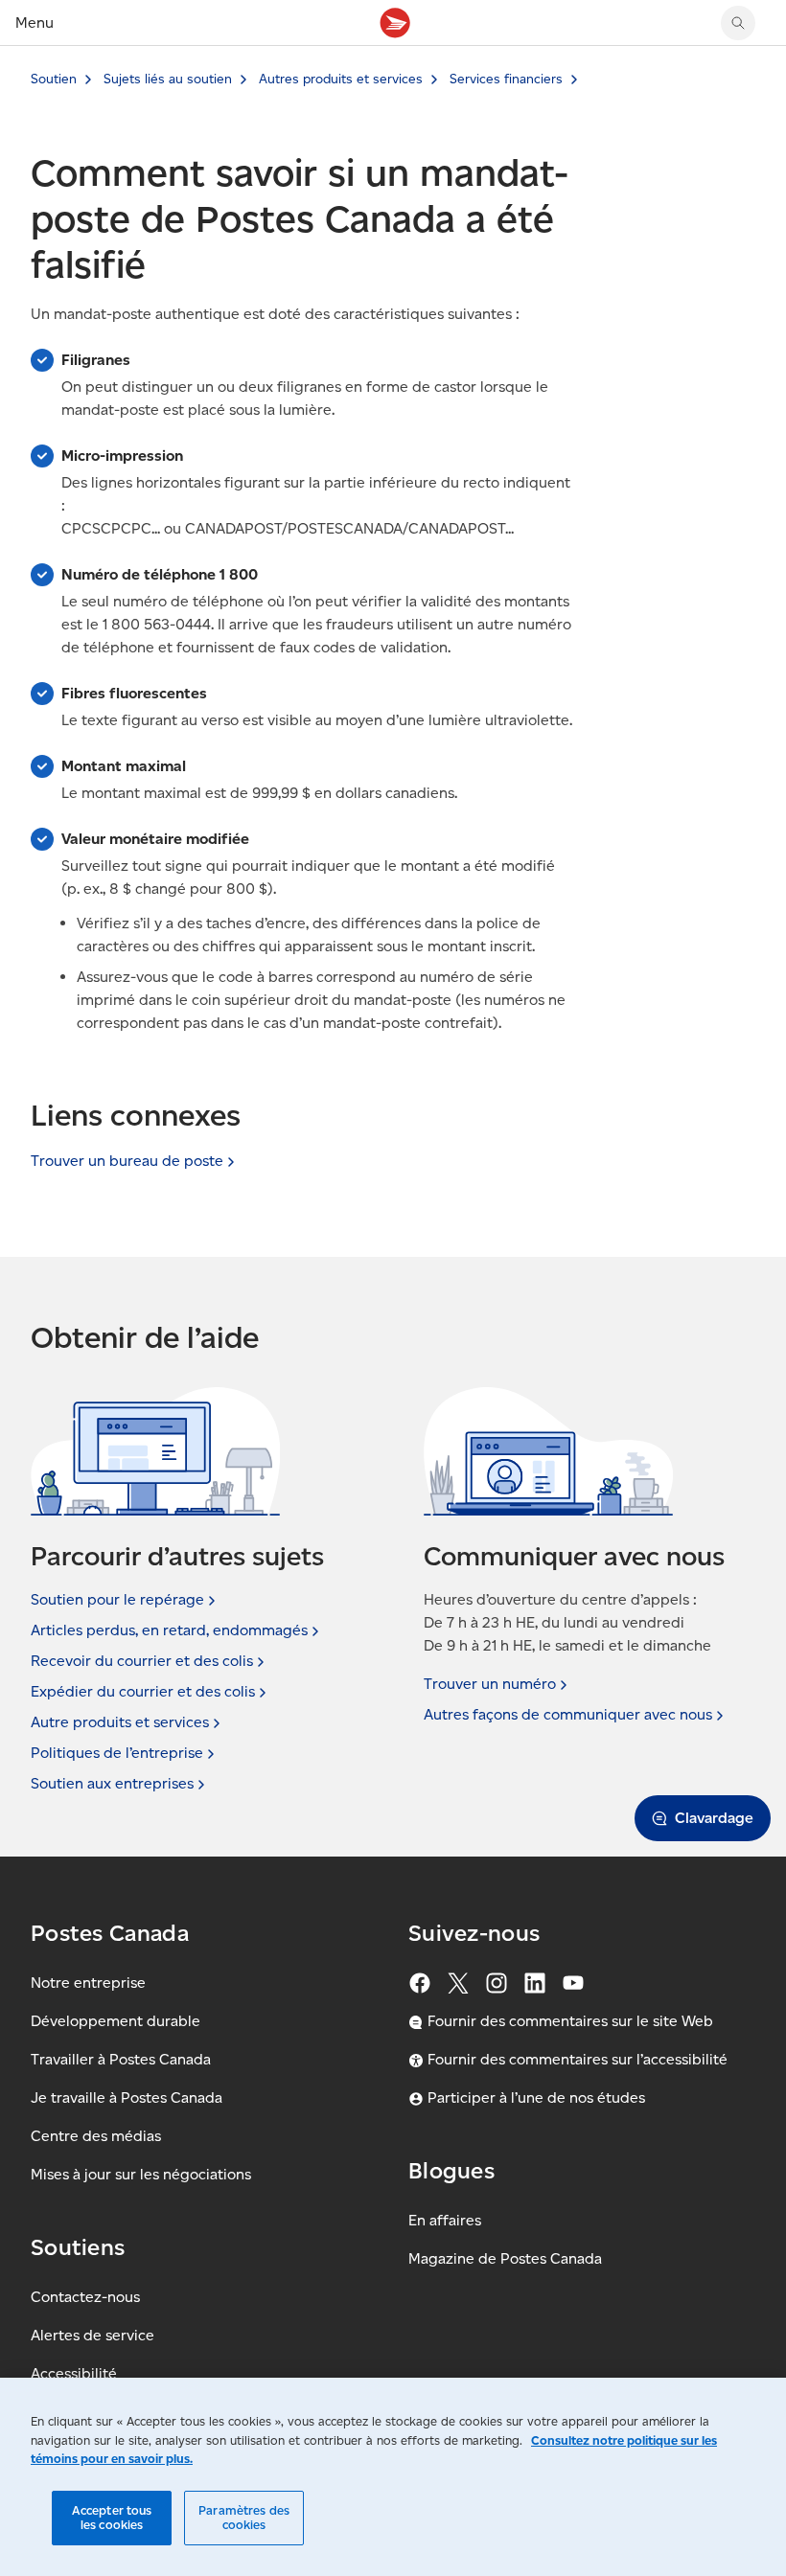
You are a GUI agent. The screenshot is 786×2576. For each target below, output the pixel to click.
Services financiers (506, 79)
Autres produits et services (341, 79)
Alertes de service (92, 2335)
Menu (35, 23)
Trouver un (490, 1684)
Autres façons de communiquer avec (568, 1714)
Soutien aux (112, 1783)
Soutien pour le (117, 1599)
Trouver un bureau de (127, 1161)
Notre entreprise (88, 1983)
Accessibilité (74, 2373)
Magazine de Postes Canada (505, 2258)
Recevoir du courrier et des (142, 1661)
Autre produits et (120, 1722)
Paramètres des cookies (244, 2518)
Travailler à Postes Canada (121, 2059)
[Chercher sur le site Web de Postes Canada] (738, 23)
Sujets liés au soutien (168, 79)
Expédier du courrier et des (143, 1691)
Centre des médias (96, 2136)
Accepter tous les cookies (112, 2518)
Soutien (54, 79)
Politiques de (117, 1753)
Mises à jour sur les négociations (141, 2174)
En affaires (445, 2220)
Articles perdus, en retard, (169, 1630)
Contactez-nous (85, 2297)
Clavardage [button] (714, 1818)
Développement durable (116, 2021)
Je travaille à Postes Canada (127, 2097)
